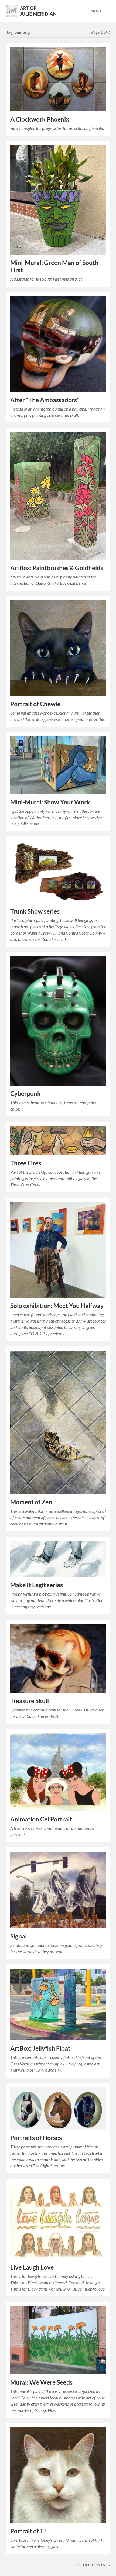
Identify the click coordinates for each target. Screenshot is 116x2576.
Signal (18, 1936)
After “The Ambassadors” (45, 400)
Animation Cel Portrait (41, 1819)
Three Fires (26, 1163)
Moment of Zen (31, 1502)
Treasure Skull (30, 1701)
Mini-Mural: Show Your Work (50, 802)
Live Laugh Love (32, 2267)
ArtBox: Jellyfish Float (40, 2048)
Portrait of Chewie (35, 704)
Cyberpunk (25, 1094)
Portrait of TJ (28, 2531)
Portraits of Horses (36, 2138)
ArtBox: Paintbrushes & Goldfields (57, 568)
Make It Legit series (37, 1585)
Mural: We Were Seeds (41, 2382)
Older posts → (94, 2565)
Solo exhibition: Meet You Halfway (57, 1306)
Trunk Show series (35, 911)
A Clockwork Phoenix (40, 119)
